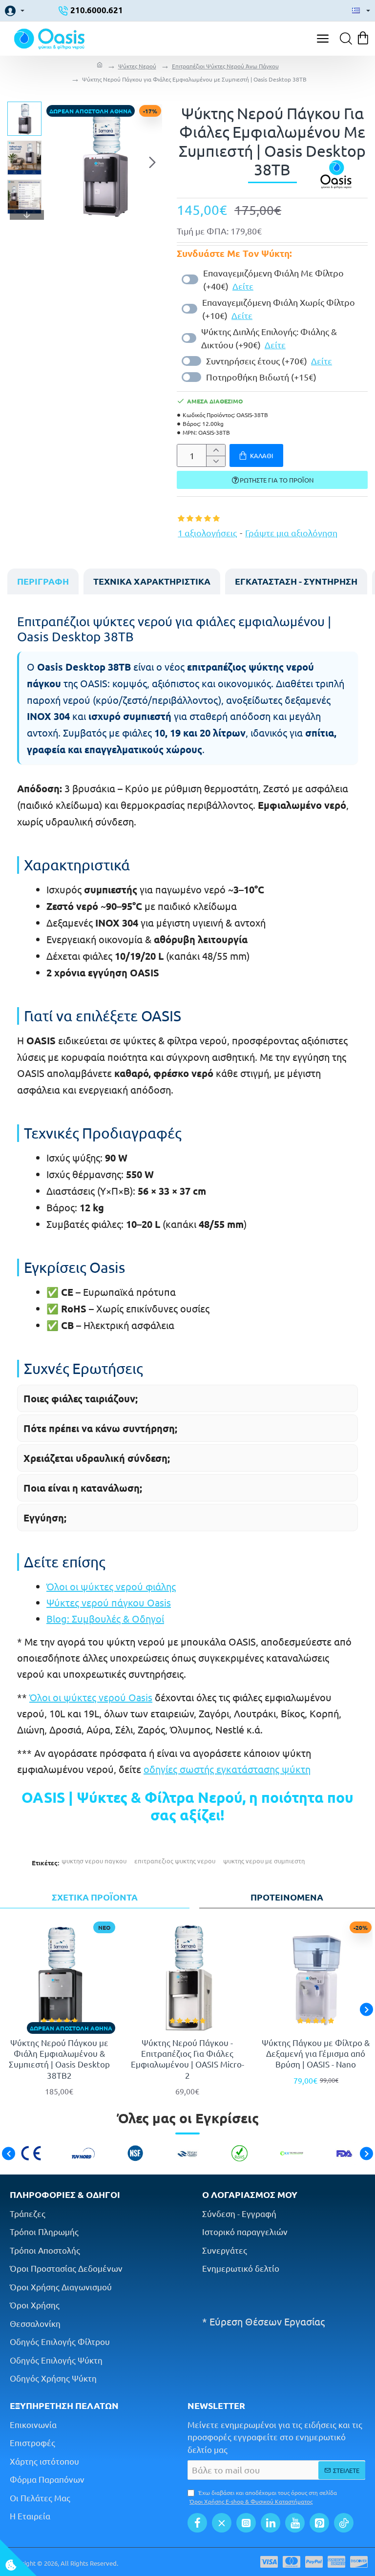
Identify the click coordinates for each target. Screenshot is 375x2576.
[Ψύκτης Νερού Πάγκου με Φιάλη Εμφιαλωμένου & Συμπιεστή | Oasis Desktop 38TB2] (59, 1977)
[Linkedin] (271, 2523)
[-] (216, 461)
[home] (100, 66)
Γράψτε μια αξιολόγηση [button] (291, 533)
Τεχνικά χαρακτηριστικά (152, 581)
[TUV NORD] (83, 2153)
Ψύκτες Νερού (137, 66)
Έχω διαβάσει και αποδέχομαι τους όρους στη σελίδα (263, 2497)
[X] (222, 2523)
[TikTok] (344, 2523)
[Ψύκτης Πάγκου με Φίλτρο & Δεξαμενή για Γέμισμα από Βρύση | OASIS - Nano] (316, 1977)
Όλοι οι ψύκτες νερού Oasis (91, 1697)
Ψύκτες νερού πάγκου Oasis (109, 1602)
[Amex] (336, 2562)
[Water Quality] (187, 2153)
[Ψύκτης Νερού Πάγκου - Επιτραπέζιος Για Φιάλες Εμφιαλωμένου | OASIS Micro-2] (188, 1977)
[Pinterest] (319, 2523)
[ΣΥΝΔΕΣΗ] (15, 11)
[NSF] (135, 2153)
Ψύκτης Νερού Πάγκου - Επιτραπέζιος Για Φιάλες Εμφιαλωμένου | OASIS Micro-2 (187, 2059)
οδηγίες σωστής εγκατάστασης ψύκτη (227, 1769)
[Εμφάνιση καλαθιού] (364, 39)
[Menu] (323, 39)
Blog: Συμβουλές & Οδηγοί (105, 1618)
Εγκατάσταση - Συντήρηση (296, 581)
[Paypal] (314, 2562)
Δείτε (243, 286)
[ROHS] (240, 2153)
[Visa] (269, 2562)
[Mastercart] (292, 2562)
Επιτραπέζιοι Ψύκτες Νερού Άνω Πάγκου (225, 66)
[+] (216, 450)
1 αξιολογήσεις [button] (207, 533)
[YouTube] (295, 2523)
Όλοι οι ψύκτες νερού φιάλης (111, 1586)
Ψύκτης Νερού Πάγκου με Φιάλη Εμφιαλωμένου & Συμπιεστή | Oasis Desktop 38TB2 (59, 2059)
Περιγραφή (43, 581)
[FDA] (344, 2153)
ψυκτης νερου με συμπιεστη (264, 1861)
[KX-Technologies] (292, 2153)
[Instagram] (246, 2523)
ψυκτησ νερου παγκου (94, 1861)
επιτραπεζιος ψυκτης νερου (175, 1861)
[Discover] (359, 2562)
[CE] (31, 2153)
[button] (56, 162)
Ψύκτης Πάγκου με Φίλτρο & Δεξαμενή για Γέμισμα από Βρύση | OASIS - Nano (316, 2053)
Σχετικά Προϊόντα (95, 1897)
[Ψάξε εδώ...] (343, 39)
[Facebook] (197, 2523)
